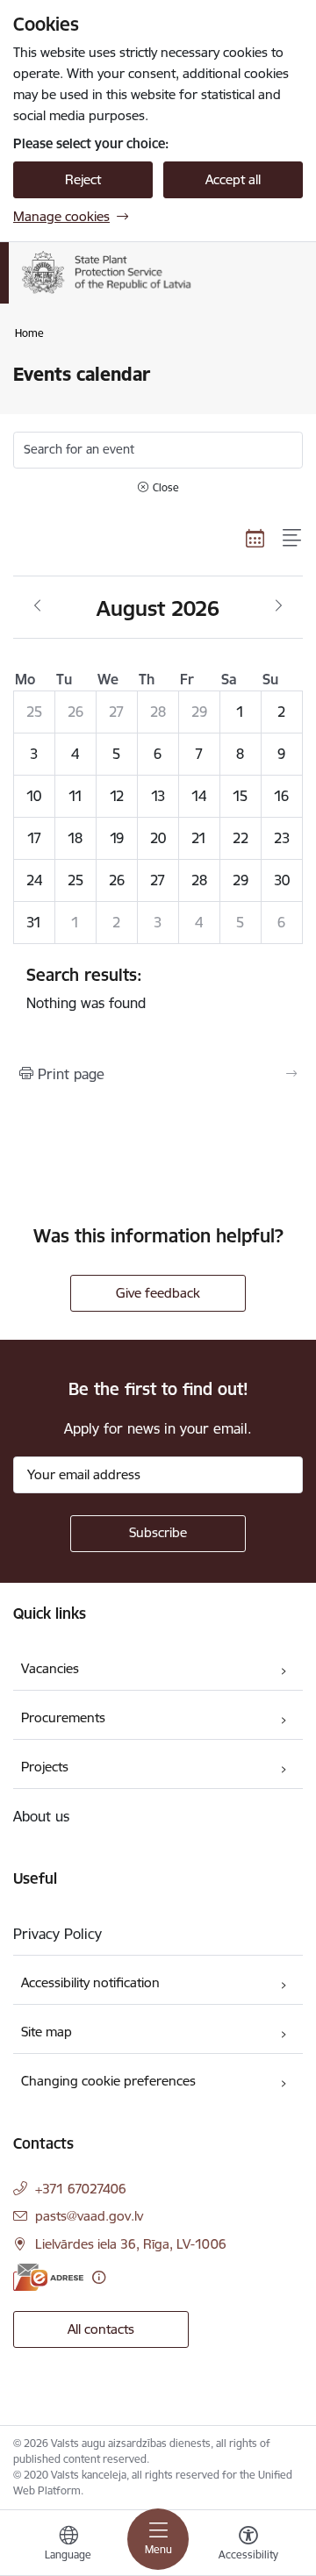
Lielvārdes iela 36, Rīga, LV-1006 (131, 2244)
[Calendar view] (255, 538)
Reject (83, 179)
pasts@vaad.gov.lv (89, 2216)
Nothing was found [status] (86, 988)
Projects (45, 1767)
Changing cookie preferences (108, 2081)
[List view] (293, 538)
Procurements (63, 1717)
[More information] (99, 2277)
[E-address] (48, 2277)
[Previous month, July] (37, 606)
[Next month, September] (279, 606)
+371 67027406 (81, 2189)
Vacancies (50, 1668)
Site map (47, 2032)
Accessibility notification (90, 1982)
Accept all (233, 179)
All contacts (101, 2329)
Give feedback (158, 1293)
